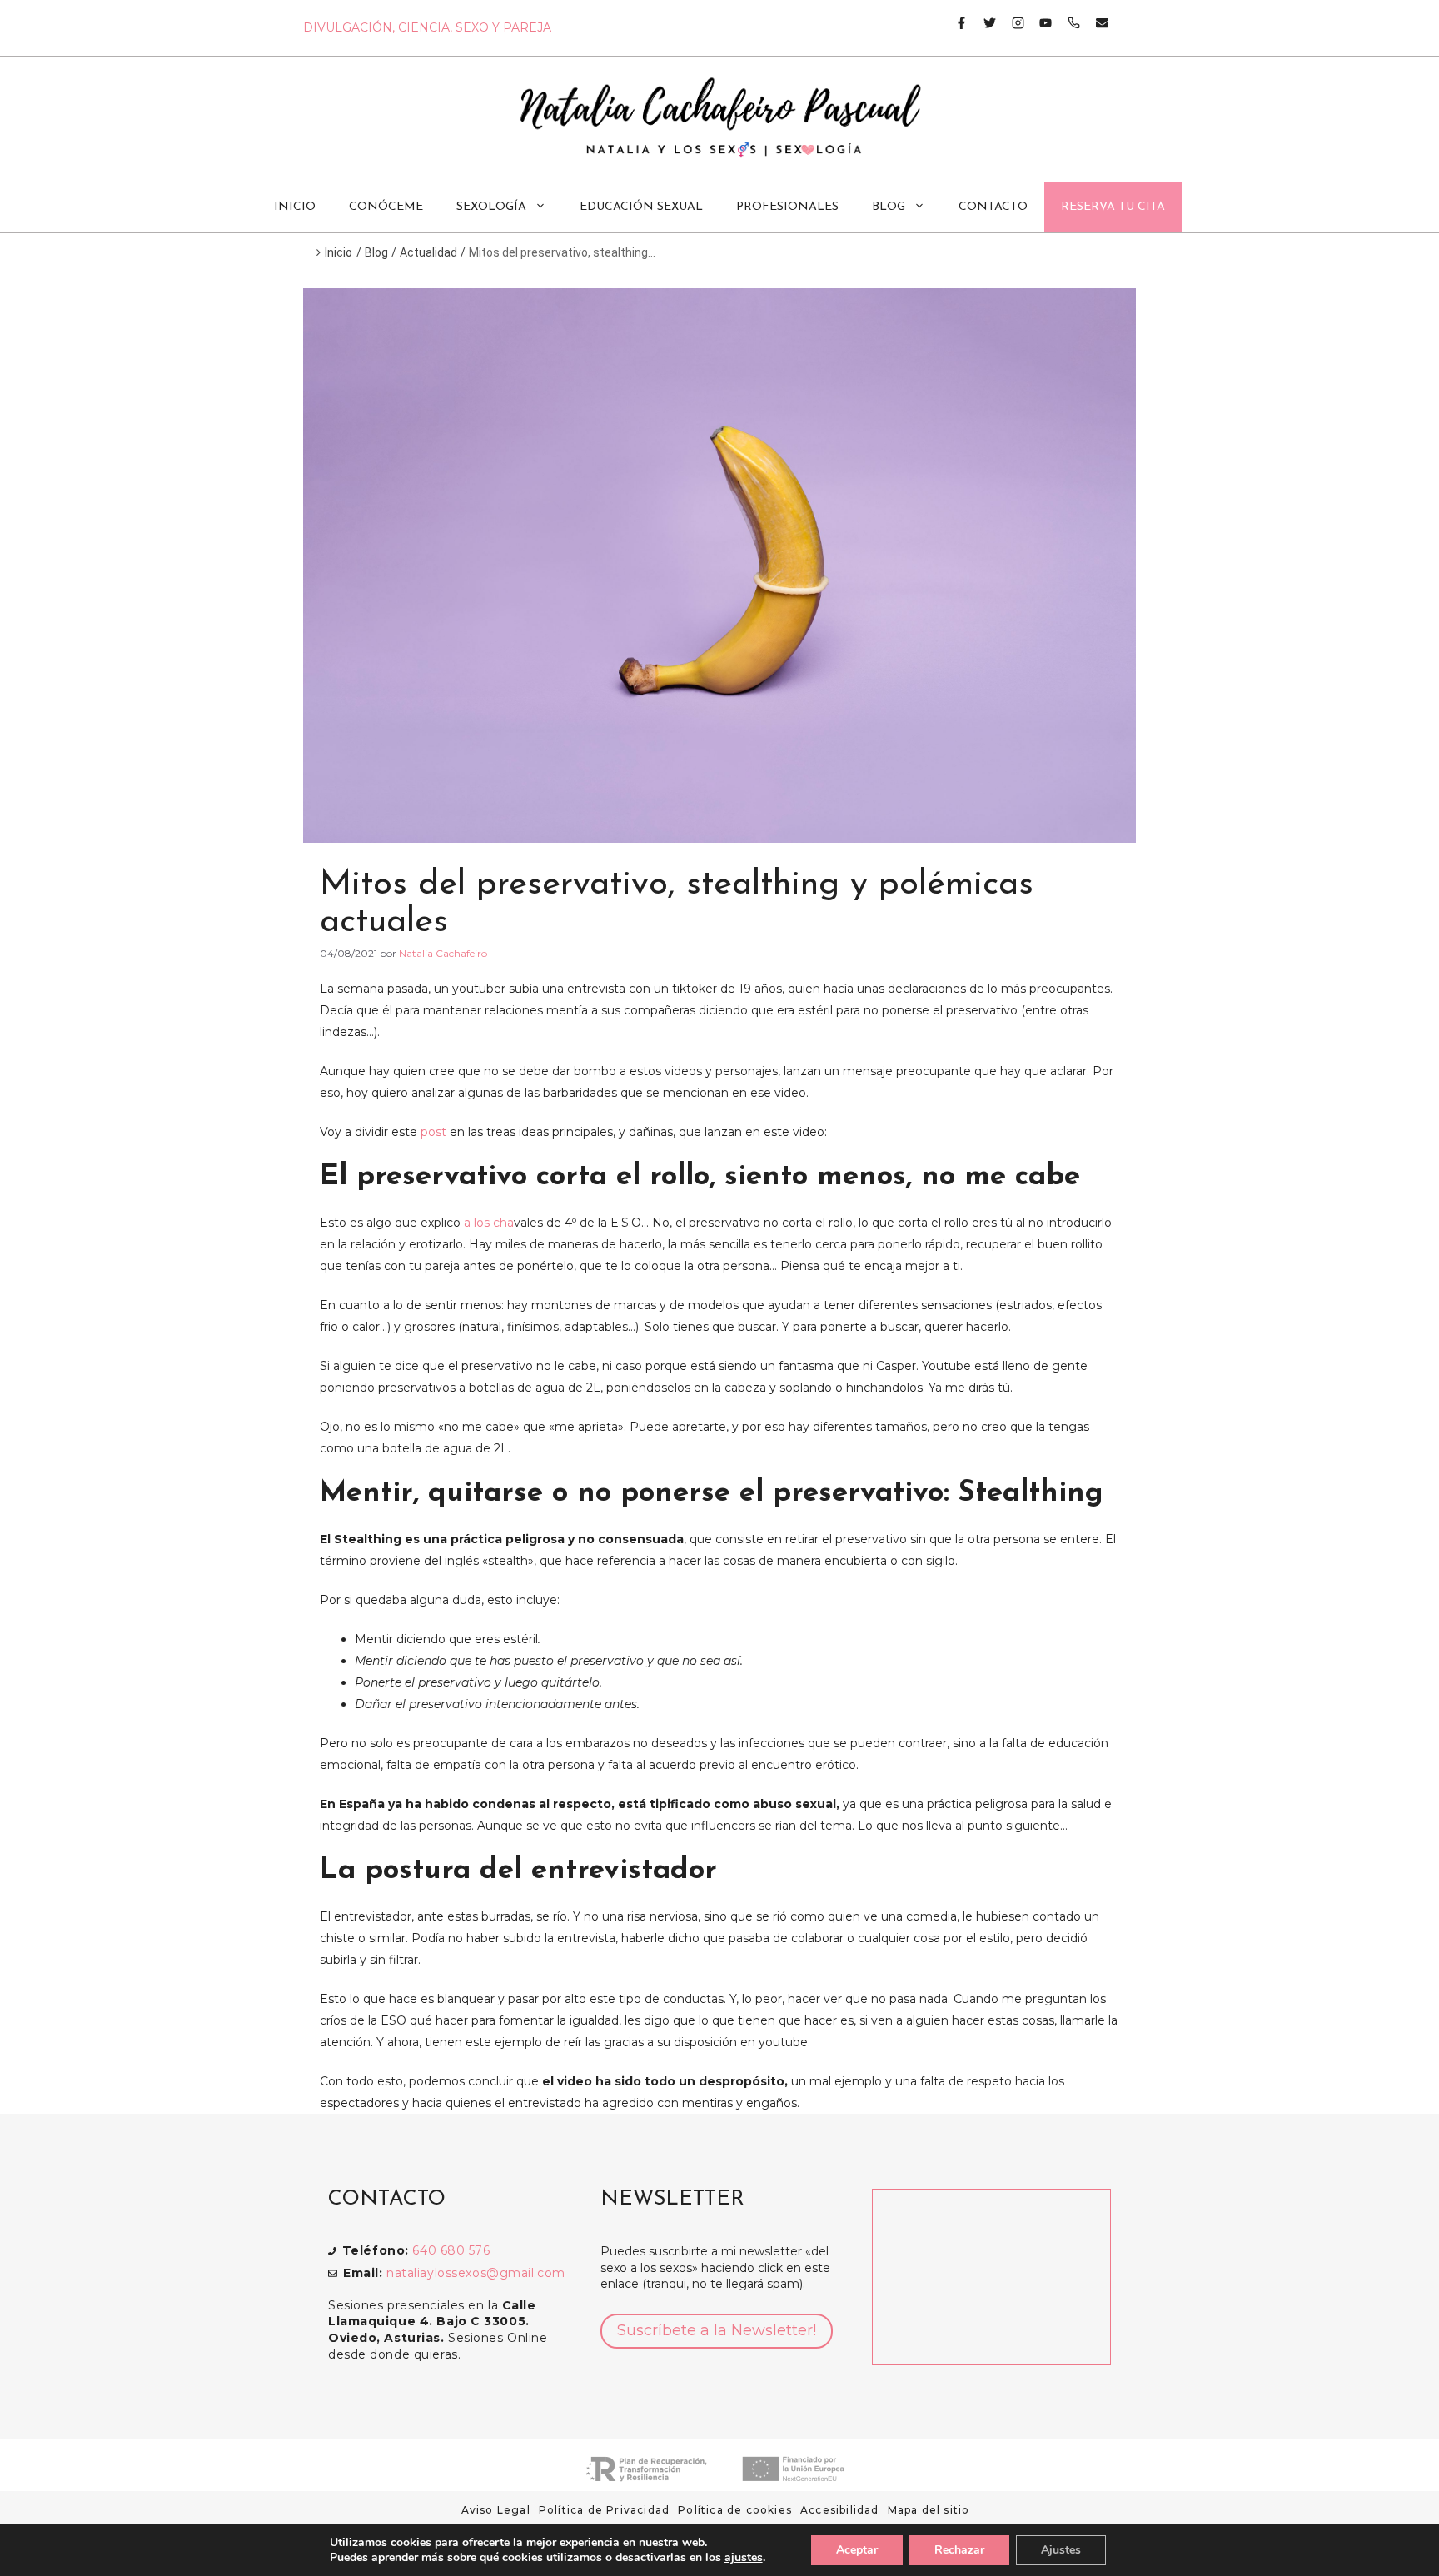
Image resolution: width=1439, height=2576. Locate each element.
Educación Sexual (641, 207)
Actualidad (428, 252)
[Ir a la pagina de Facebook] (961, 23)
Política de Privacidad (604, 2510)
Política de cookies (735, 2510)
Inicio (295, 207)
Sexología (491, 207)
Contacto (993, 207)
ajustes (744, 2558)
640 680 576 (451, 2250)
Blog (889, 207)
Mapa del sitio (929, 2510)
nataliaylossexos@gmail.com (476, 2273)
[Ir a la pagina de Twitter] (983, 23)
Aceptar (857, 2550)
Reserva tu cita (1113, 207)
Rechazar (959, 2550)
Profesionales (787, 207)
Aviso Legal (496, 2510)
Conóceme (386, 207)
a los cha (489, 1223)
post (433, 1132)
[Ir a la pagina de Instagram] (1011, 23)
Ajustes (1061, 2550)
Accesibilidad (840, 2510)
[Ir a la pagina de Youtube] (1039, 23)
